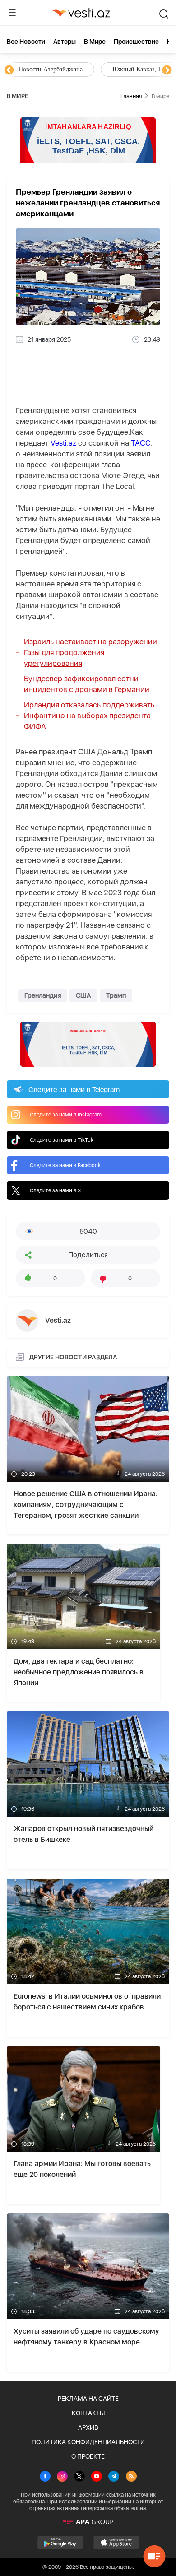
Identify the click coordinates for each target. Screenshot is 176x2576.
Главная (131, 96)
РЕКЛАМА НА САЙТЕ (88, 2399)
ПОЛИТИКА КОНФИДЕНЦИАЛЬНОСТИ (88, 2442)
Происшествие (136, 42)
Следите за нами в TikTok (62, 1140)
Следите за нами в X (56, 1190)
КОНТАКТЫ (88, 2413)
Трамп (116, 995)
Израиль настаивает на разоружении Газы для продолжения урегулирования (90, 652)
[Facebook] (45, 2477)
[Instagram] (62, 2477)
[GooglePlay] (60, 2543)
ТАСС (141, 443)
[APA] (88, 2522)
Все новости (26, 42)
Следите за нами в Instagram (66, 1115)
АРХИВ (88, 2427)
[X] (79, 2477)
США (83, 995)
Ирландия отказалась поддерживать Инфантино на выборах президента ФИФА (89, 716)
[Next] (167, 70)
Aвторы (65, 42)
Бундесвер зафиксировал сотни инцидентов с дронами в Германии (87, 684)
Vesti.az (63, 443)
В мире (95, 42)
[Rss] (131, 2477)
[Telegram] (114, 2477)
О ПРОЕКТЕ (88, 2456)
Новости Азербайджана (51, 69)
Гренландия (43, 995)
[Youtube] (97, 2477)
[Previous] (9, 70)
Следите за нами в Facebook (65, 1165)
